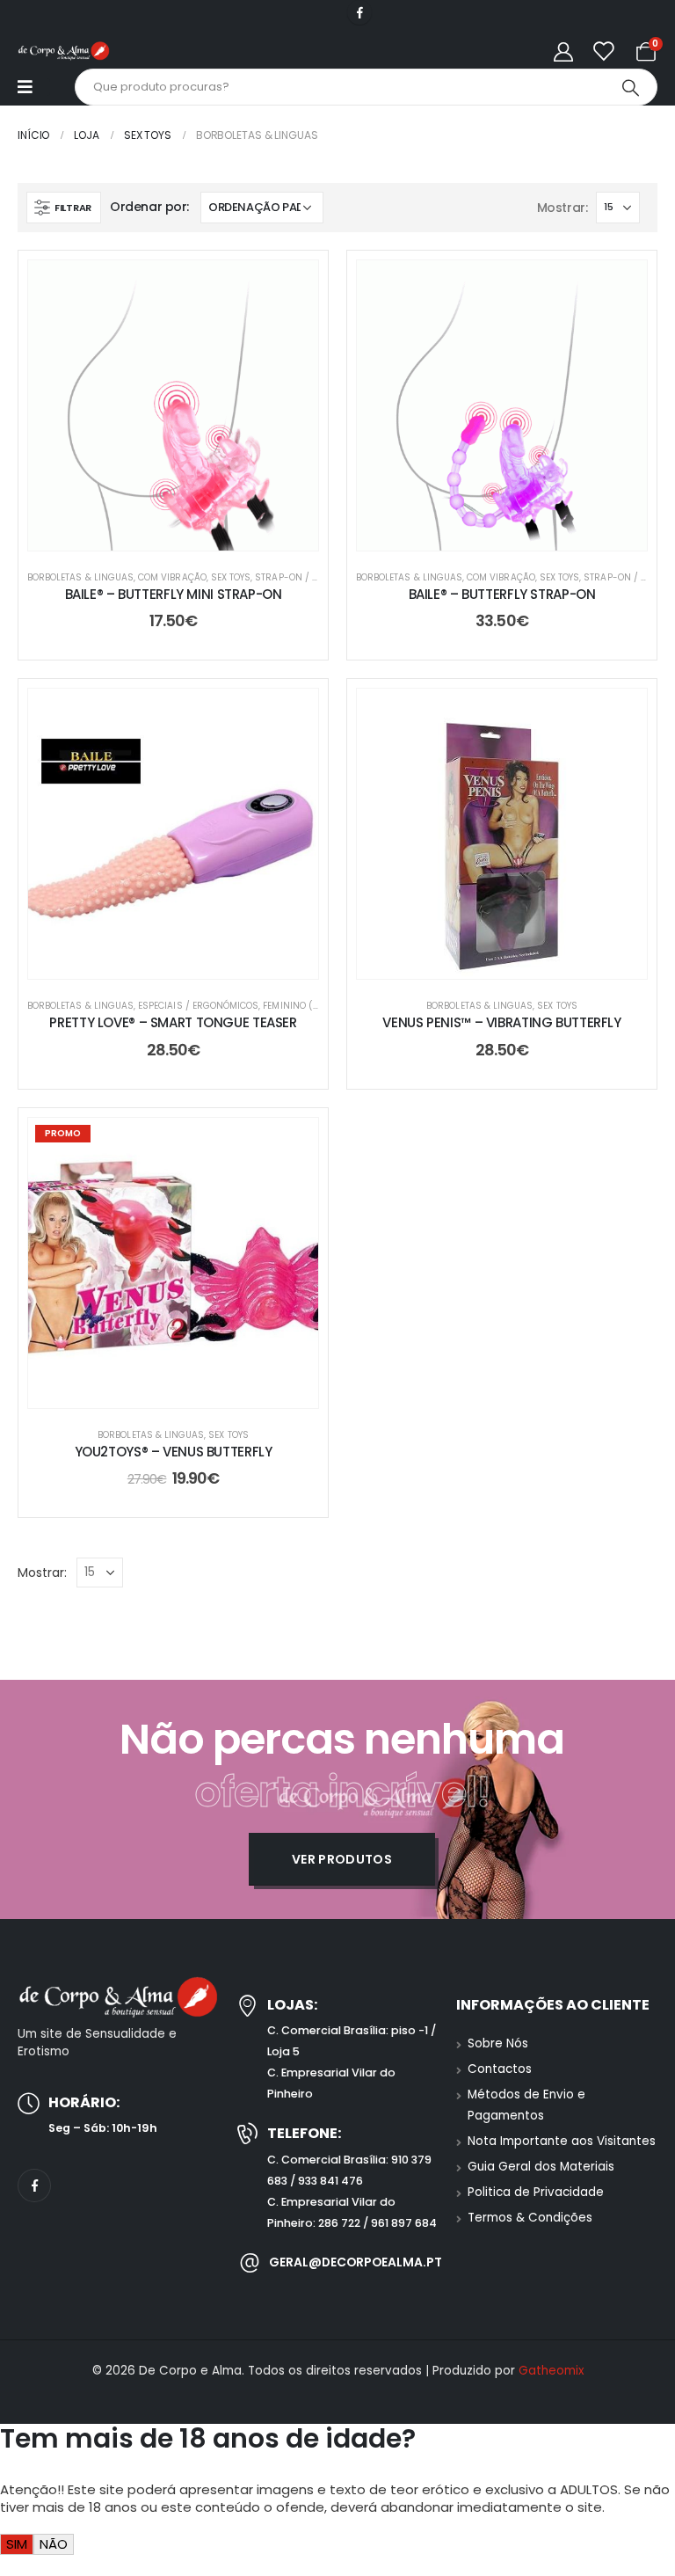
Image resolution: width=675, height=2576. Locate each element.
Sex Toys (231, 577)
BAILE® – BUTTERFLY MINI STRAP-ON (174, 594)
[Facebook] (359, 12)
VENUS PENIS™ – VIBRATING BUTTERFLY (501, 1022)
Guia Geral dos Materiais (541, 2167)
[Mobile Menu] (34, 87)
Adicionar (187, 533)
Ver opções (515, 533)
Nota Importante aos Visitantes (562, 2141)
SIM (17, 2544)
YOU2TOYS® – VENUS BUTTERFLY (174, 1452)
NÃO (54, 2544)
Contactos (500, 2069)
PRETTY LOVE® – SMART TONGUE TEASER (173, 1022)
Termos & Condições (530, 2218)
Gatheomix (551, 2371)
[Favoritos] (603, 51)
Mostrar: (562, 208)
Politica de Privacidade (536, 2192)
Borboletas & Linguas (80, 577)
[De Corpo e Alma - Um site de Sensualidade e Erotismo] (64, 51)
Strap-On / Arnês (298, 577)
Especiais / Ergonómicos (198, 1006)
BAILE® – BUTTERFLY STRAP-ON (502, 594)
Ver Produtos (342, 1859)
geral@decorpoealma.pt (356, 2262)
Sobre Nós (498, 2043)
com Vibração (172, 577)
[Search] (630, 87)
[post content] (173, 405)
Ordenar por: (149, 207)
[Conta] (563, 51)
